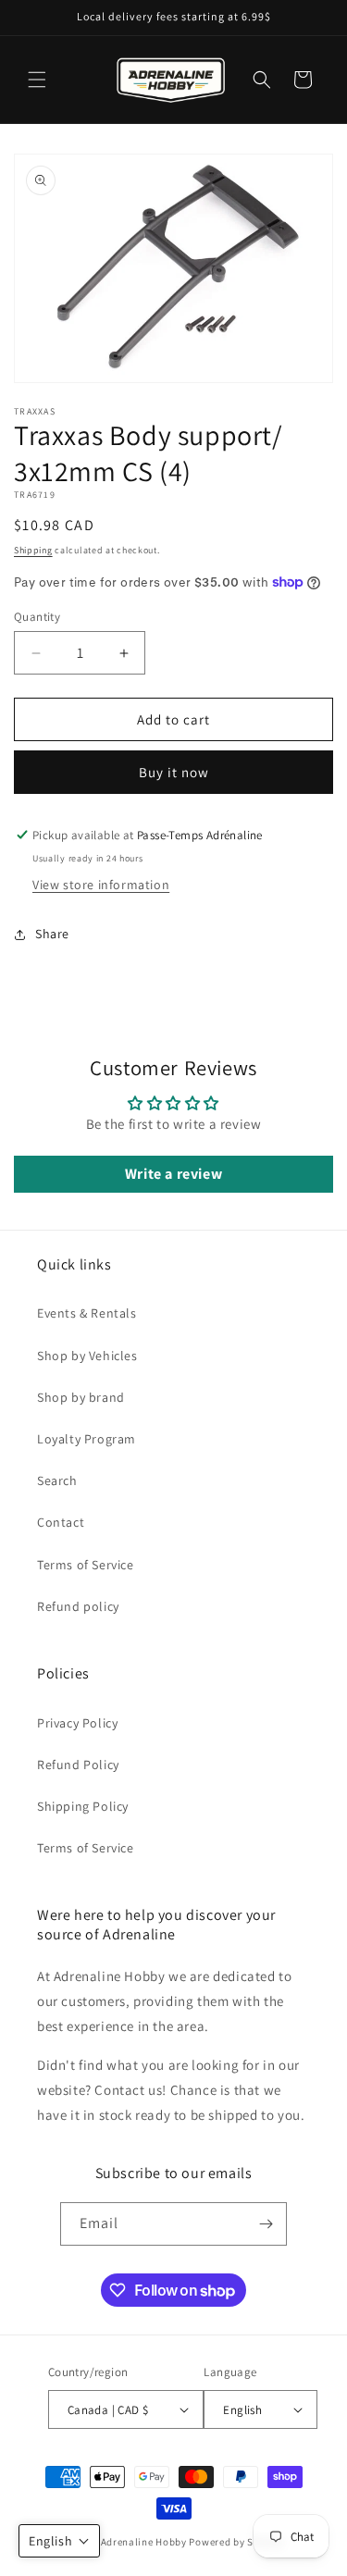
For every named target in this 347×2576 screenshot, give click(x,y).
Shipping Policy (83, 1806)
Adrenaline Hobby (144, 2542)
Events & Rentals (87, 1313)
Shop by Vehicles (87, 1356)
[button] (37, 80)
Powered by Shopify (236, 2542)
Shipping (33, 550)
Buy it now (174, 772)
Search (57, 1480)
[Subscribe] (266, 2224)
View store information (101, 885)
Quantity (37, 617)
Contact (61, 1522)
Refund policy (78, 1606)
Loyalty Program (87, 1439)
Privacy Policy (77, 1723)
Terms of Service (86, 1565)
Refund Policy (78, 1765)
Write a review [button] (173, 1174)
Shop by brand (81, 1397)
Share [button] (52, 934)
